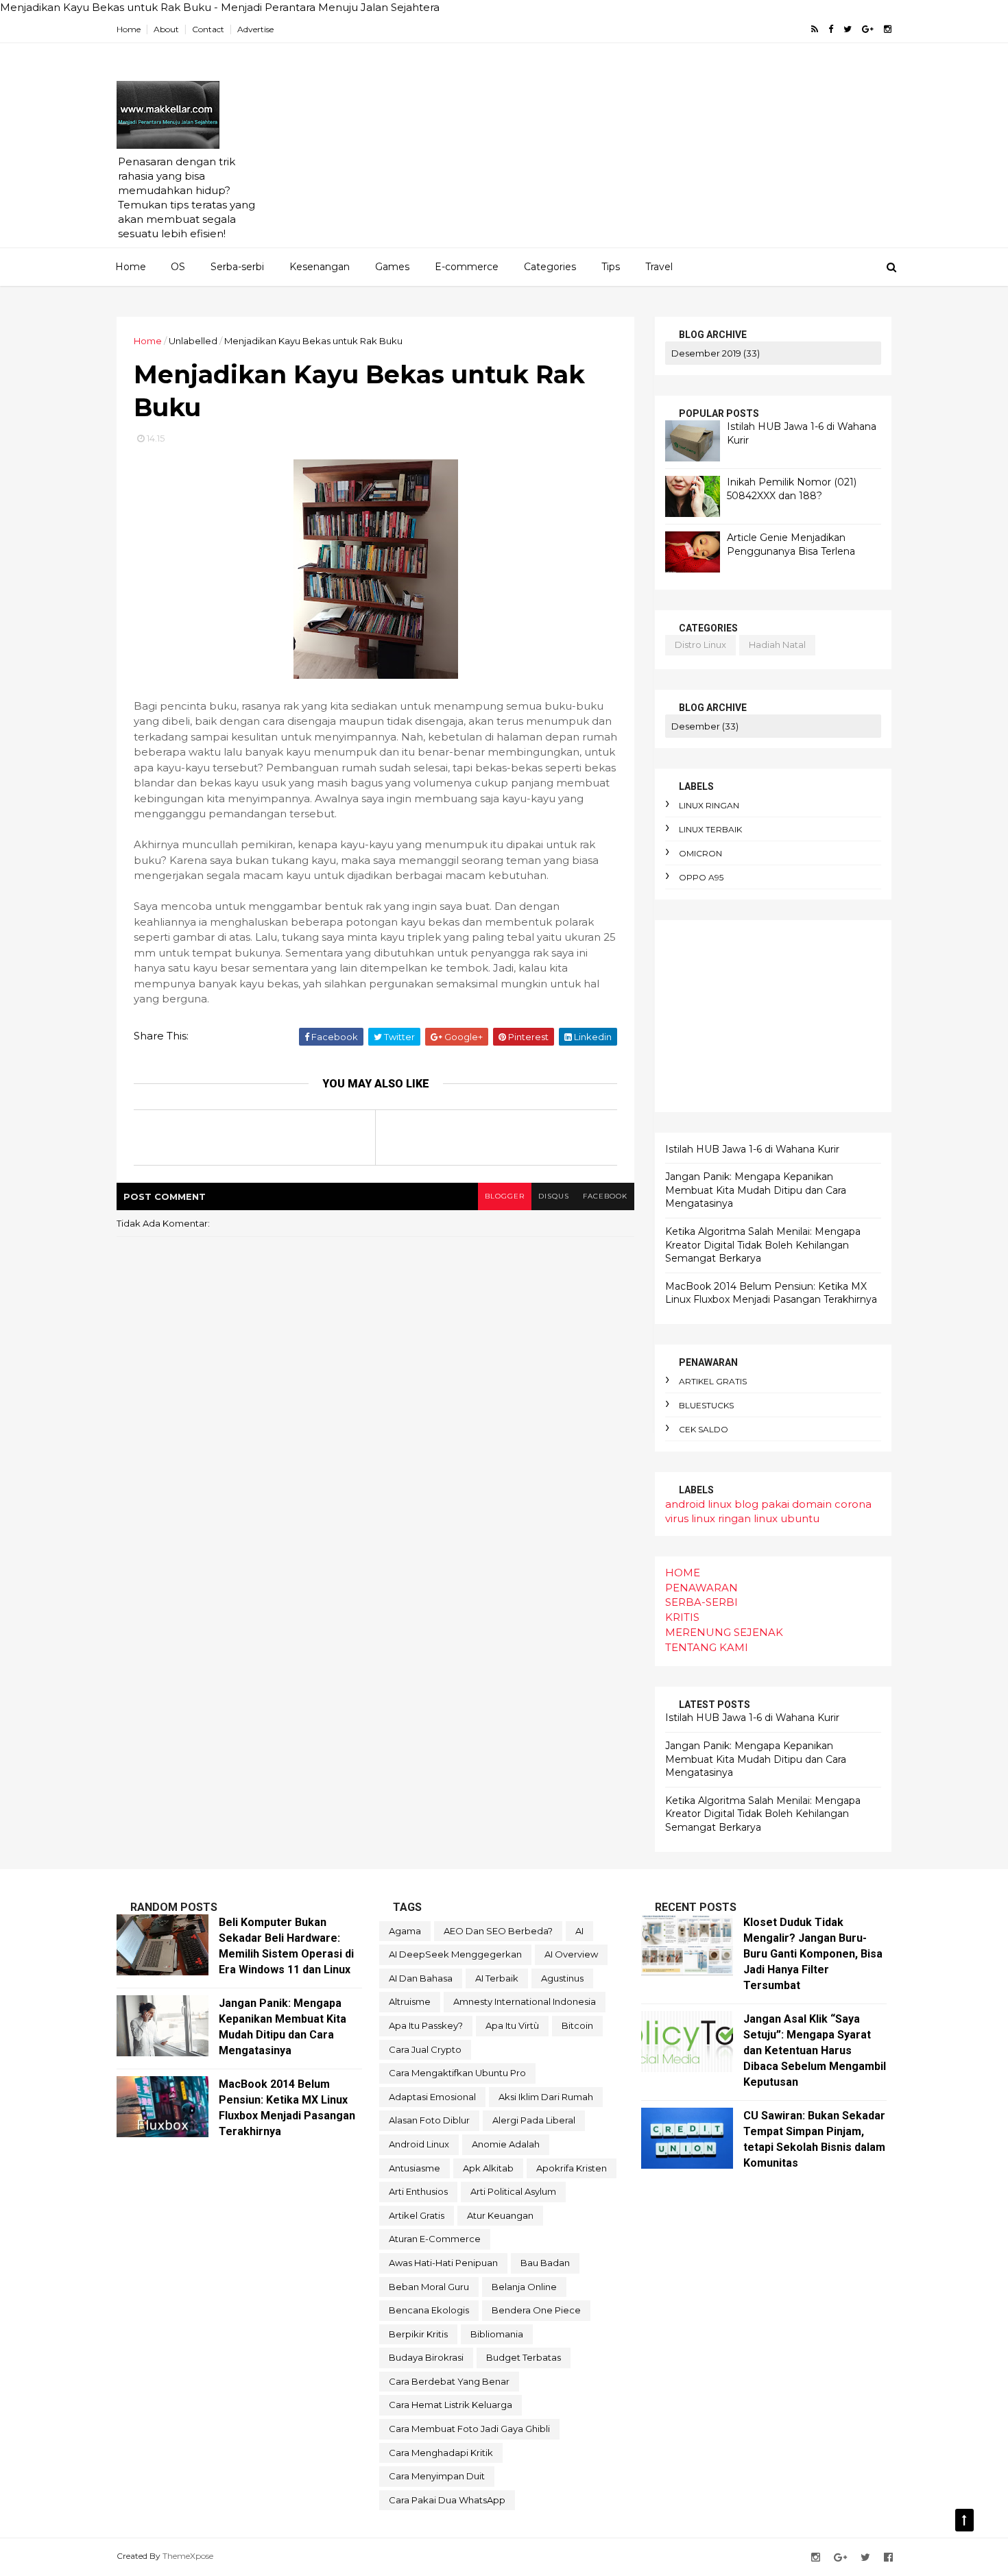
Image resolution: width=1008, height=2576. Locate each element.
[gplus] (868, 29)
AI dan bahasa (421, 1978)
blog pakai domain (783, 1504)
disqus (554, 1196)
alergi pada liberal (534, 2120)
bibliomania (497, 2334)
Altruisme (410, 2001)
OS (178, 267)
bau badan (545, 2263)
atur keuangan (500, 2215)
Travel (659, 267)
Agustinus (562, 1978)
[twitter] (848, 29)
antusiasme (415, 2168)
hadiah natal (777, 645)
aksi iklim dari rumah (546, 2097)
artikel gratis (713, 1381)
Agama (405, 1931)
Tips (611, 267)
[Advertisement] (641, 152)
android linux (698, 1504)
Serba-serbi (237, 267)
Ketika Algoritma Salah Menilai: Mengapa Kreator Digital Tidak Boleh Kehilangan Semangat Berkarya (763, 1245)
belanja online (524, 2287)
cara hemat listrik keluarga (451, 2405)
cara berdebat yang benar (449, 2381)
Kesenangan (320, 267)
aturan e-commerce (435, 2239)
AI (579, 1931)
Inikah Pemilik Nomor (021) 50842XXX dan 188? (792, 489)
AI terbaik (497, 1978)
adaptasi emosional (432, 2097)
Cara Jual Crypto (425, 2049)
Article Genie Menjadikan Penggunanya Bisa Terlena (791, 544)
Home (129, 29)
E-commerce (467, 267)
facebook (605, 1196)
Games (392, 267)
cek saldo (704, 1429)
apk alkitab (488, 2168)
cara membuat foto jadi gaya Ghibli (469, 2429)
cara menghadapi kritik (441, 2453)
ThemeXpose (188, 2556)
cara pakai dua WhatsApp (447, 2500)
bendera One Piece (536, 2310)
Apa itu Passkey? (426, 2025)
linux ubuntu (787, 1518)
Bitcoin (577, 2025)
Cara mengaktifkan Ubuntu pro (457, 2073)
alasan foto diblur (429, 2120)
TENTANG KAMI (707, 1647)
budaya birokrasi (426, 2357)
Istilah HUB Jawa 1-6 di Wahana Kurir (752, 1149)
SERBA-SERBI (701, 1602)
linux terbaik (710, 829)
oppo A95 (701, 877)
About (166, 29)
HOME (683, 1573)
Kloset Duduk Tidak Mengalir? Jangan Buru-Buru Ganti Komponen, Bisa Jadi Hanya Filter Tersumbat (813, 1954)
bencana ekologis (429, 2310)
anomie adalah (506, 2144)
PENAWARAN (701, 1588)
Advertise (255, 29)
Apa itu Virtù (512, 2025)
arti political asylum (513, 2191)
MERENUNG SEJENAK (724, 1632)
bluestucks (706, 1405)
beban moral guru (429, 2287)
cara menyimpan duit (437, 2476)
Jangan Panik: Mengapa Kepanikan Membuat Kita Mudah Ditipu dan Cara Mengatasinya (756, 1190)
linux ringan (709, 805)
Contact (208, 29)
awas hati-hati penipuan (443, 2263)
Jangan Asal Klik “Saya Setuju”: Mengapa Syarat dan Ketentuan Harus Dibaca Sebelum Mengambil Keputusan (815, 2050)
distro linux (700, 645)
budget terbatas (524, 2357)
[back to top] (964, 2520)
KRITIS (682, 1617)
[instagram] (888, 29)
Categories (550, 267)
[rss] (815, 29)
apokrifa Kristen (572, 2168)
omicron (700, 853)
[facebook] (831, 29)
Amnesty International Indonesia (525, 2001)
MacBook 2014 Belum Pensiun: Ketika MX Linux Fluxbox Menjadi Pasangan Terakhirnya (771, 1293)
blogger (505, 1196)
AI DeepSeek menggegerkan (455, 1954)
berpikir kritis (418, 2334)
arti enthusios (418, 2191)
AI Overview (571, 1954)
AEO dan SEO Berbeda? (498, 1931)
